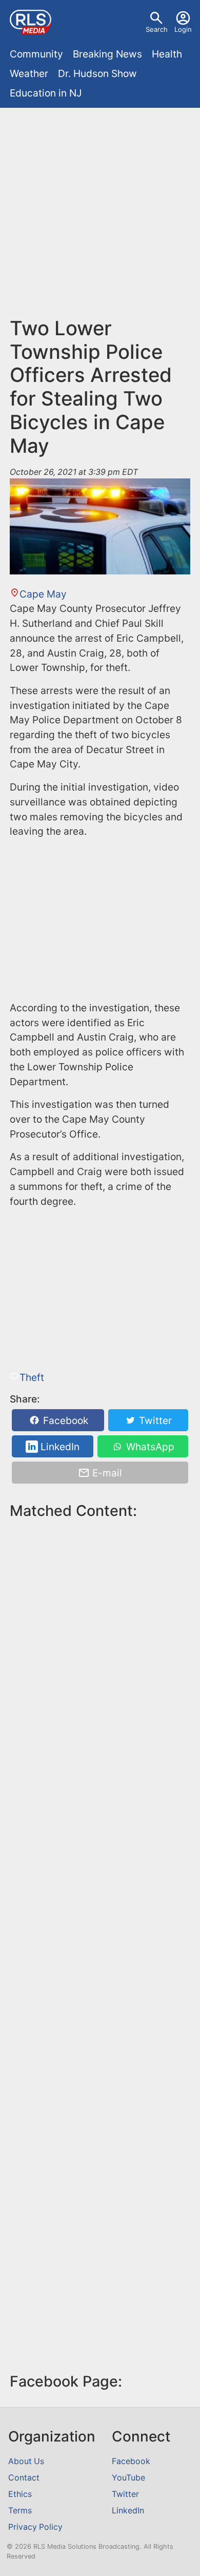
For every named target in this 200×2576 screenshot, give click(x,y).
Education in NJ (46, 93)
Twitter (154, 1420)
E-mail (106, 1473)
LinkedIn (59, 1447)
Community (36, 54)
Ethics (20, 2494)
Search (157, 29)
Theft (32, 1377)
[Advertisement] (100, 217)
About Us (26, 2461)
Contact (24, 2478)
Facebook (64, 1420)
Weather (29, 73)
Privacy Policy (35, 2527)
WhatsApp (149, 1447)
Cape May (43, 594)
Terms (20, 2511)
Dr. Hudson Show (97, 73)
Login (183, 29)
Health (167, 54)
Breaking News (107, 54)
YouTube (128, 2478)
